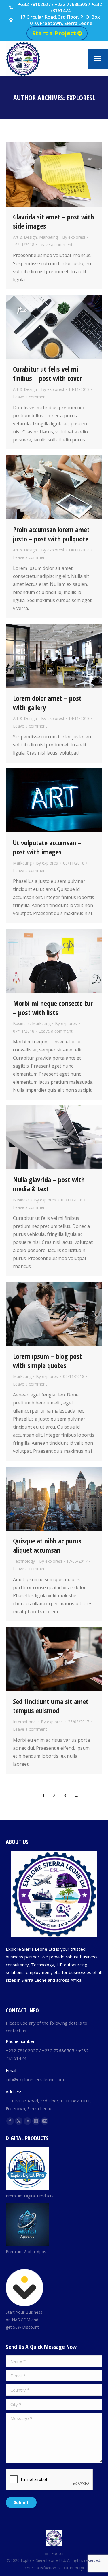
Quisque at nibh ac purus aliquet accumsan (47, 1545)
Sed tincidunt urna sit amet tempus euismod (51, 1706)
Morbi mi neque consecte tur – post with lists (53, 1008)
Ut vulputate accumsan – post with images (47, 847)
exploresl (81, 98)
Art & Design (25, 237)
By (74, 237)
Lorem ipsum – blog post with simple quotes (48, 1361)
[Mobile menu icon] (98, 59)
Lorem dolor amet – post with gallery (47, 703)
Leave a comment (56, 245)
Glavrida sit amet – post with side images (53, 221)
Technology (24, 1561)
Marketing (49, 237)
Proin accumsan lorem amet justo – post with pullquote (51, 534)
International (25, 1722)
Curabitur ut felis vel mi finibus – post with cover (48, 374)
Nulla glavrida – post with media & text (49, 1184)
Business (21, 1023)
